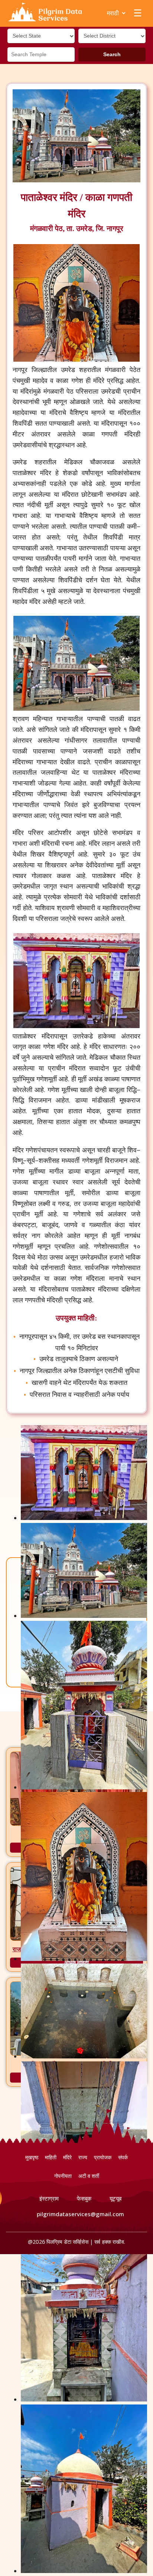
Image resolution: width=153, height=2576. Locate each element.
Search (112, 54)
